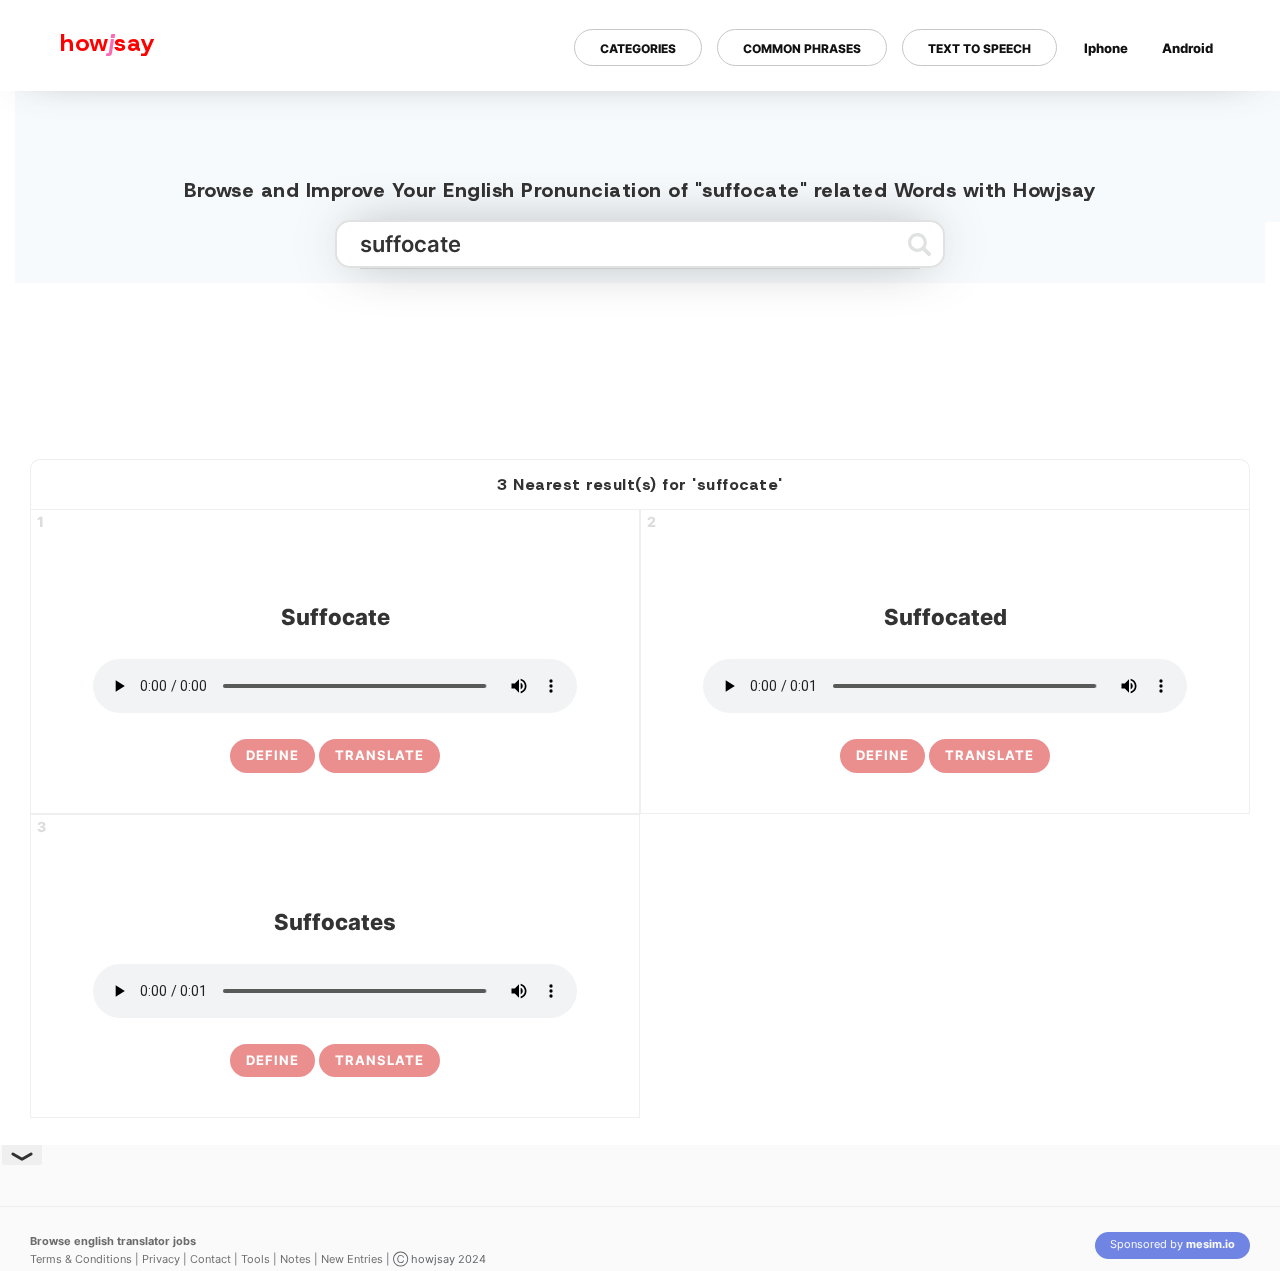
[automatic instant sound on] (1194, 113)
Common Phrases (802, 48)
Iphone (1106, 48)
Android (1187, 48)
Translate (379, 755)
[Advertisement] (640, 363)
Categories (638, 48)
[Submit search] (919, 244)
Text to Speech (979, 48)
